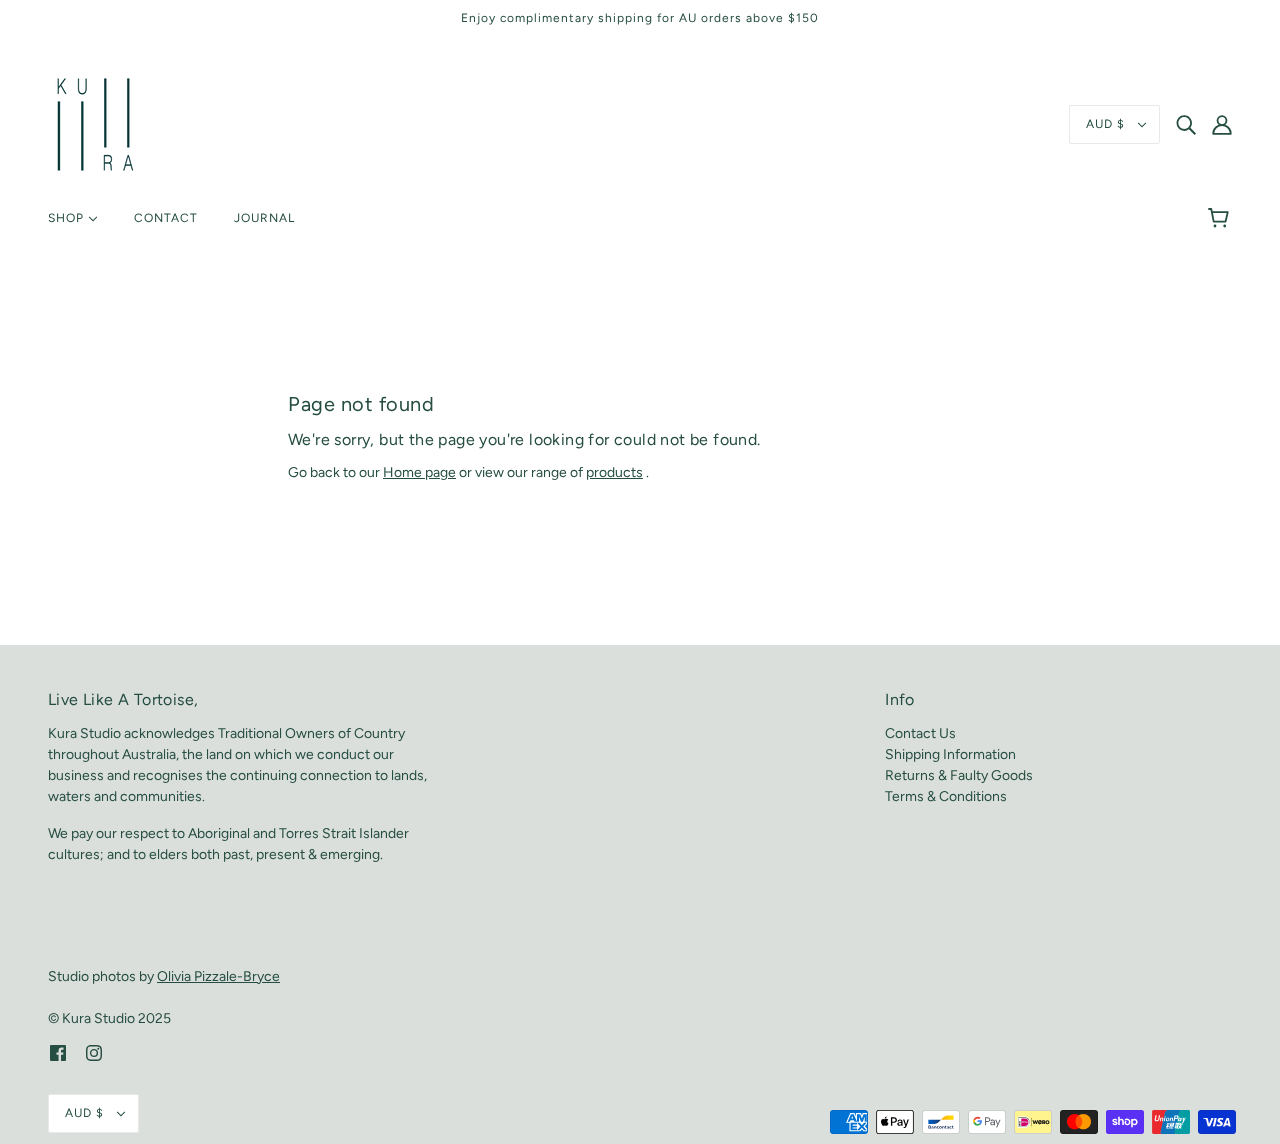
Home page (419, 472)
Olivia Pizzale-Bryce (218, 976)
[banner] (95, 123)
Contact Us (920, 733)
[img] (1186, 125)
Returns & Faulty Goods (959, 775)
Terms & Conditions (946, 796)
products (614, 472)
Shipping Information (950, 754)
